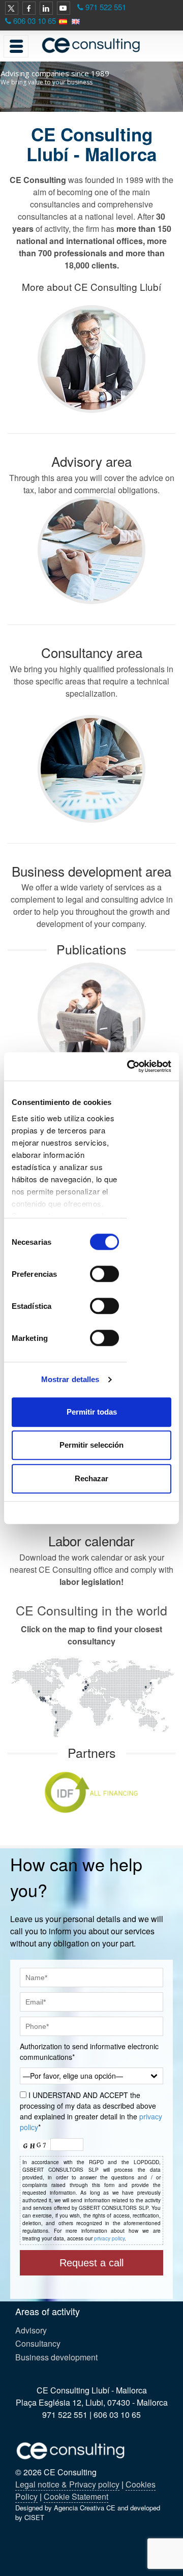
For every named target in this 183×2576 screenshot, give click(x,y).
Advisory (31, 2330)
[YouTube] (64, 8)
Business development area (91, 871)
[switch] (104, 1274)
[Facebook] (29, 8)
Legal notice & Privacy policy (67, 2484)
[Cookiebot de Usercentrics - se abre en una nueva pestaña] (129, 1066)
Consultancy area (92, 652)
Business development (56, 2357)
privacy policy (109, 2238)
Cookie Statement (76, 2496)
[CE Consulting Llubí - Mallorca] (91, 45)
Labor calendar (91, 1540)
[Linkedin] (46, 8)
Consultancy (38, 2343)
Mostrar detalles (70, 1379)
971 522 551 (106, 7)
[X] (12, 8)
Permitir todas (92, 1412)
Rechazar (91, 1478)
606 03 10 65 (35, 21)
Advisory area (91, 461)
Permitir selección (91, 1445)
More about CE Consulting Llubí (91, 287)
